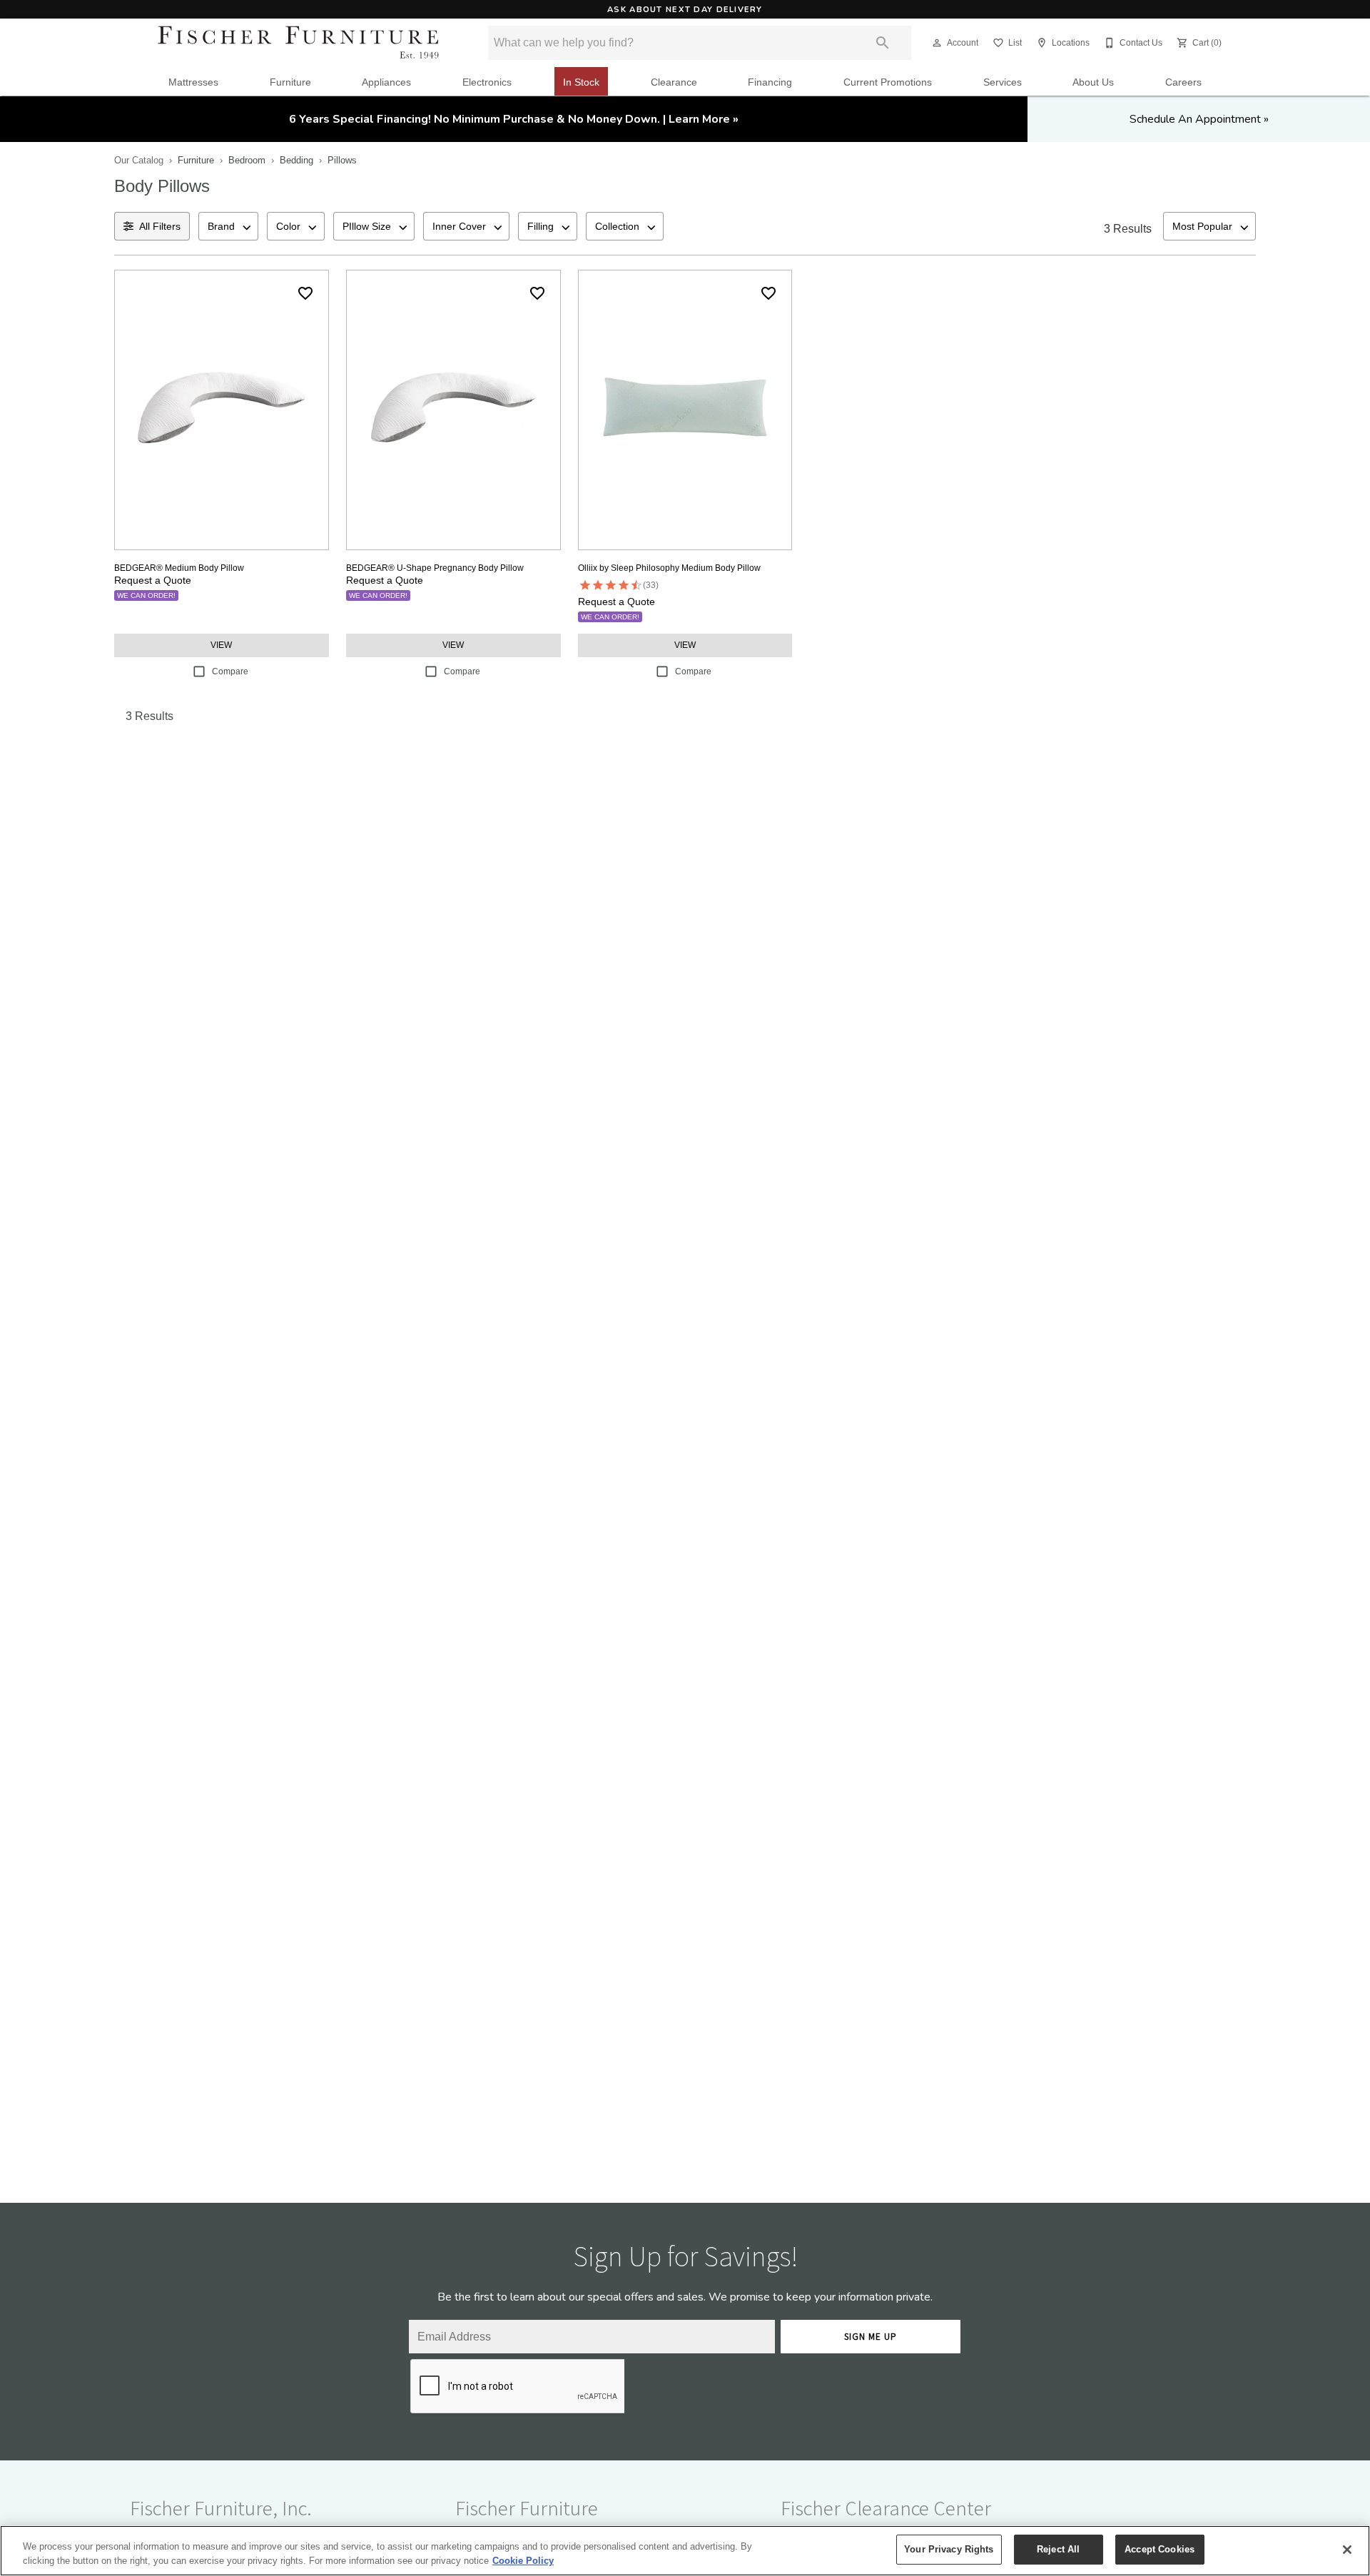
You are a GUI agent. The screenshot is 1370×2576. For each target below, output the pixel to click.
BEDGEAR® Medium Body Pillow (179, 568)
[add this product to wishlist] (305, 293)
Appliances (386, 82)
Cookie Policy (523, 2561)
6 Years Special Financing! (514, 119)
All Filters (160, 226)
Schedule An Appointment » (1199, 119)
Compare (230, 671)
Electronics (487, 82)
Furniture (290, 82)
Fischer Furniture (527, 2508)
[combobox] (228, 226)
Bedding (296, 160)
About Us (1093, 82)
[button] (937, 43)
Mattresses (193, 82)
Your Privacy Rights (949, 2549)
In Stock (581, 82)
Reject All (1058, 2549)
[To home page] (298, 43)
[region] (685, 2551)
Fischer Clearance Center (886, 2508)
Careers (1183, 82)
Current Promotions (888, 82)
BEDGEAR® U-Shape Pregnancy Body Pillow (435, 568)
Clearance (674, 82)
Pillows (342, 160)
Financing (770, 82)
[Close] (1347, 2550)
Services (1003, 82)
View (221, 645)
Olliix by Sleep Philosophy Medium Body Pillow (669, 568)
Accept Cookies (1160, 2549)
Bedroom (247, 160)
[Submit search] (883, 43)
